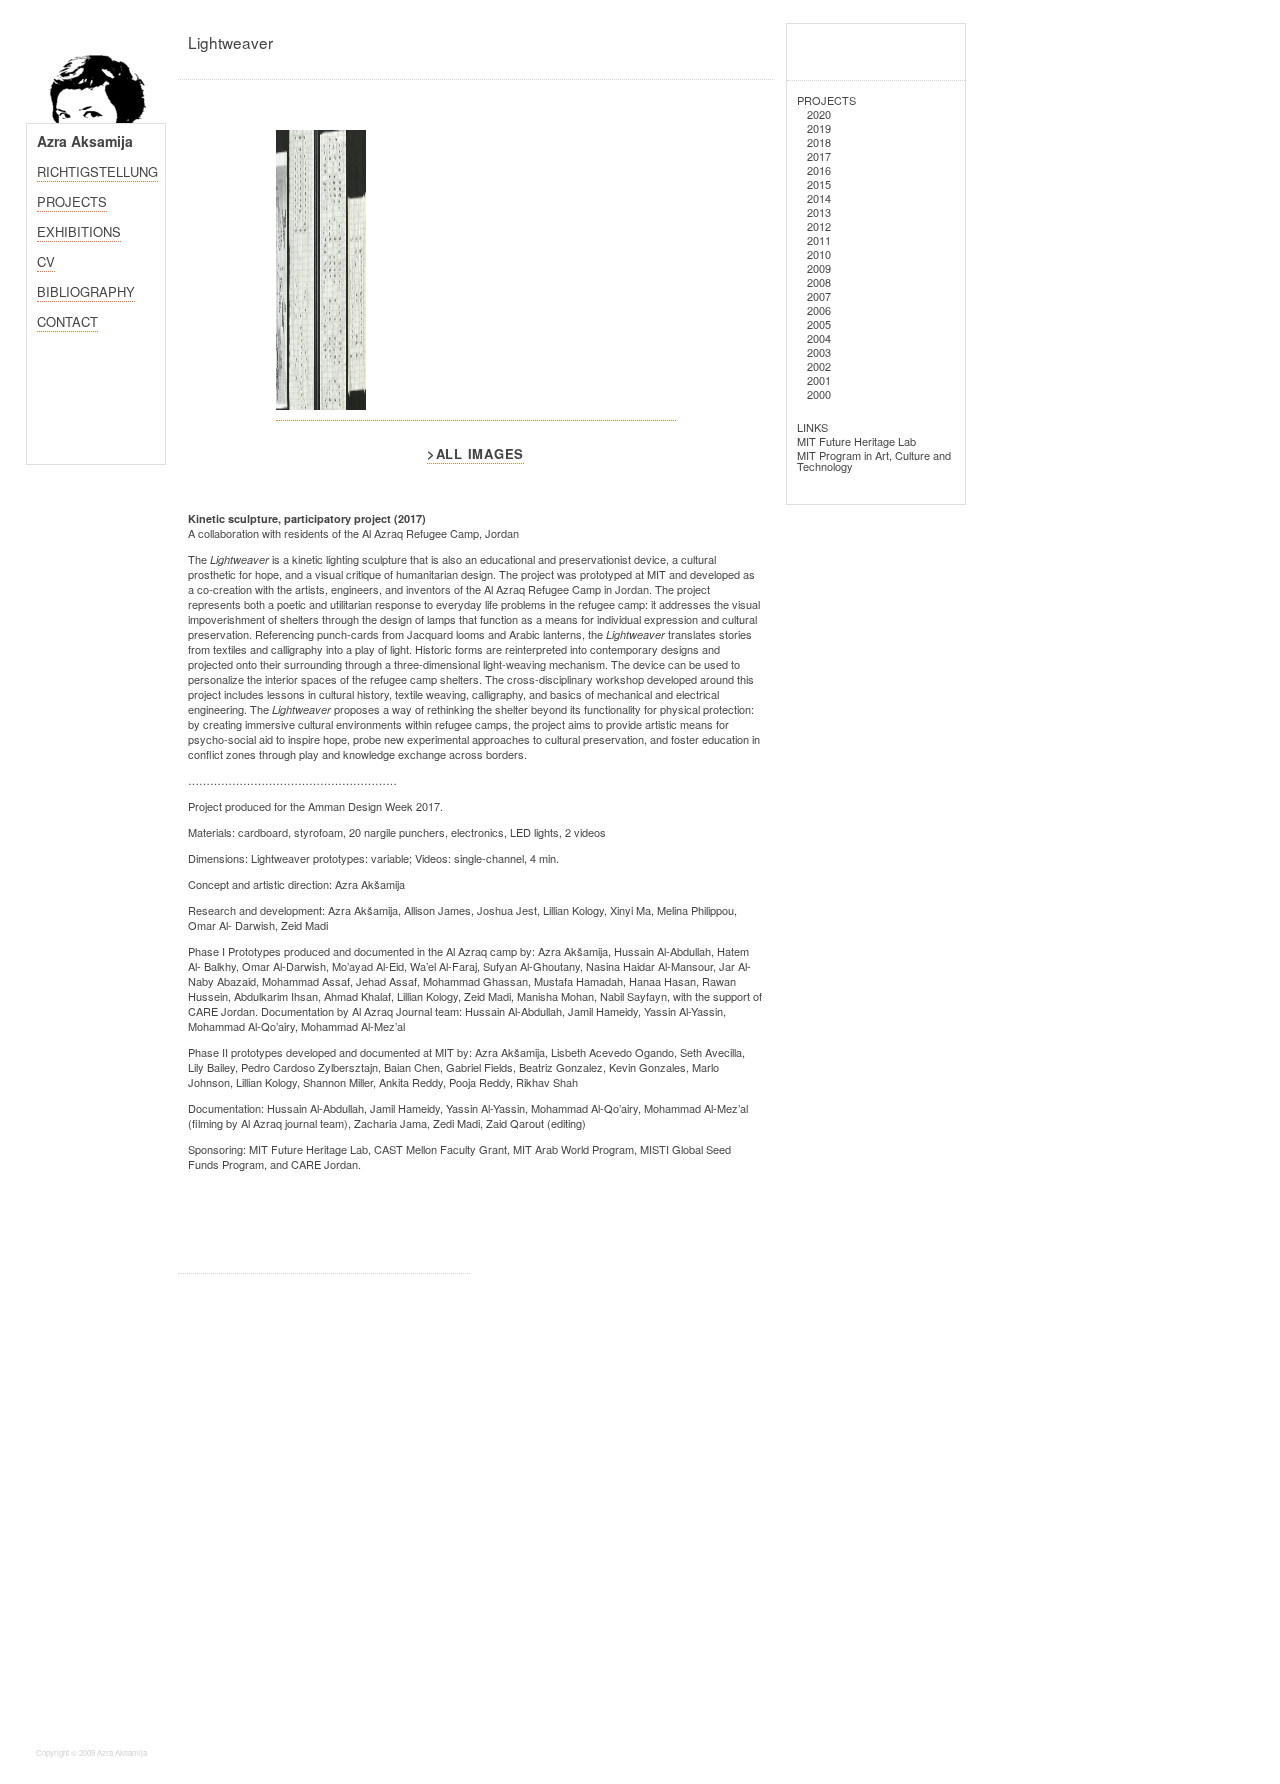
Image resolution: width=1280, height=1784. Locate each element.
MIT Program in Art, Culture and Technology (874, 460)
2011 (819, 240)
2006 (819, 310)
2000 (819, 394)
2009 (819, 268)
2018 (819, 142)
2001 (819, 380)
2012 (819, 226)
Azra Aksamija (85, 141)
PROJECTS (826, 100)
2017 (819, 156)
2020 (819, 114)
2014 (819, 198)
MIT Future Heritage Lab (856, 441)
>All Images (475, 453)
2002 (819, 366)
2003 (819, 352)
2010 (819, 254)
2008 (819, 282)
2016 (819, 170)
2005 (819, 324)
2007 (819, 296)
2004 (819, 338)
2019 (819, 128)
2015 (819, 184)
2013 (819, 212)
